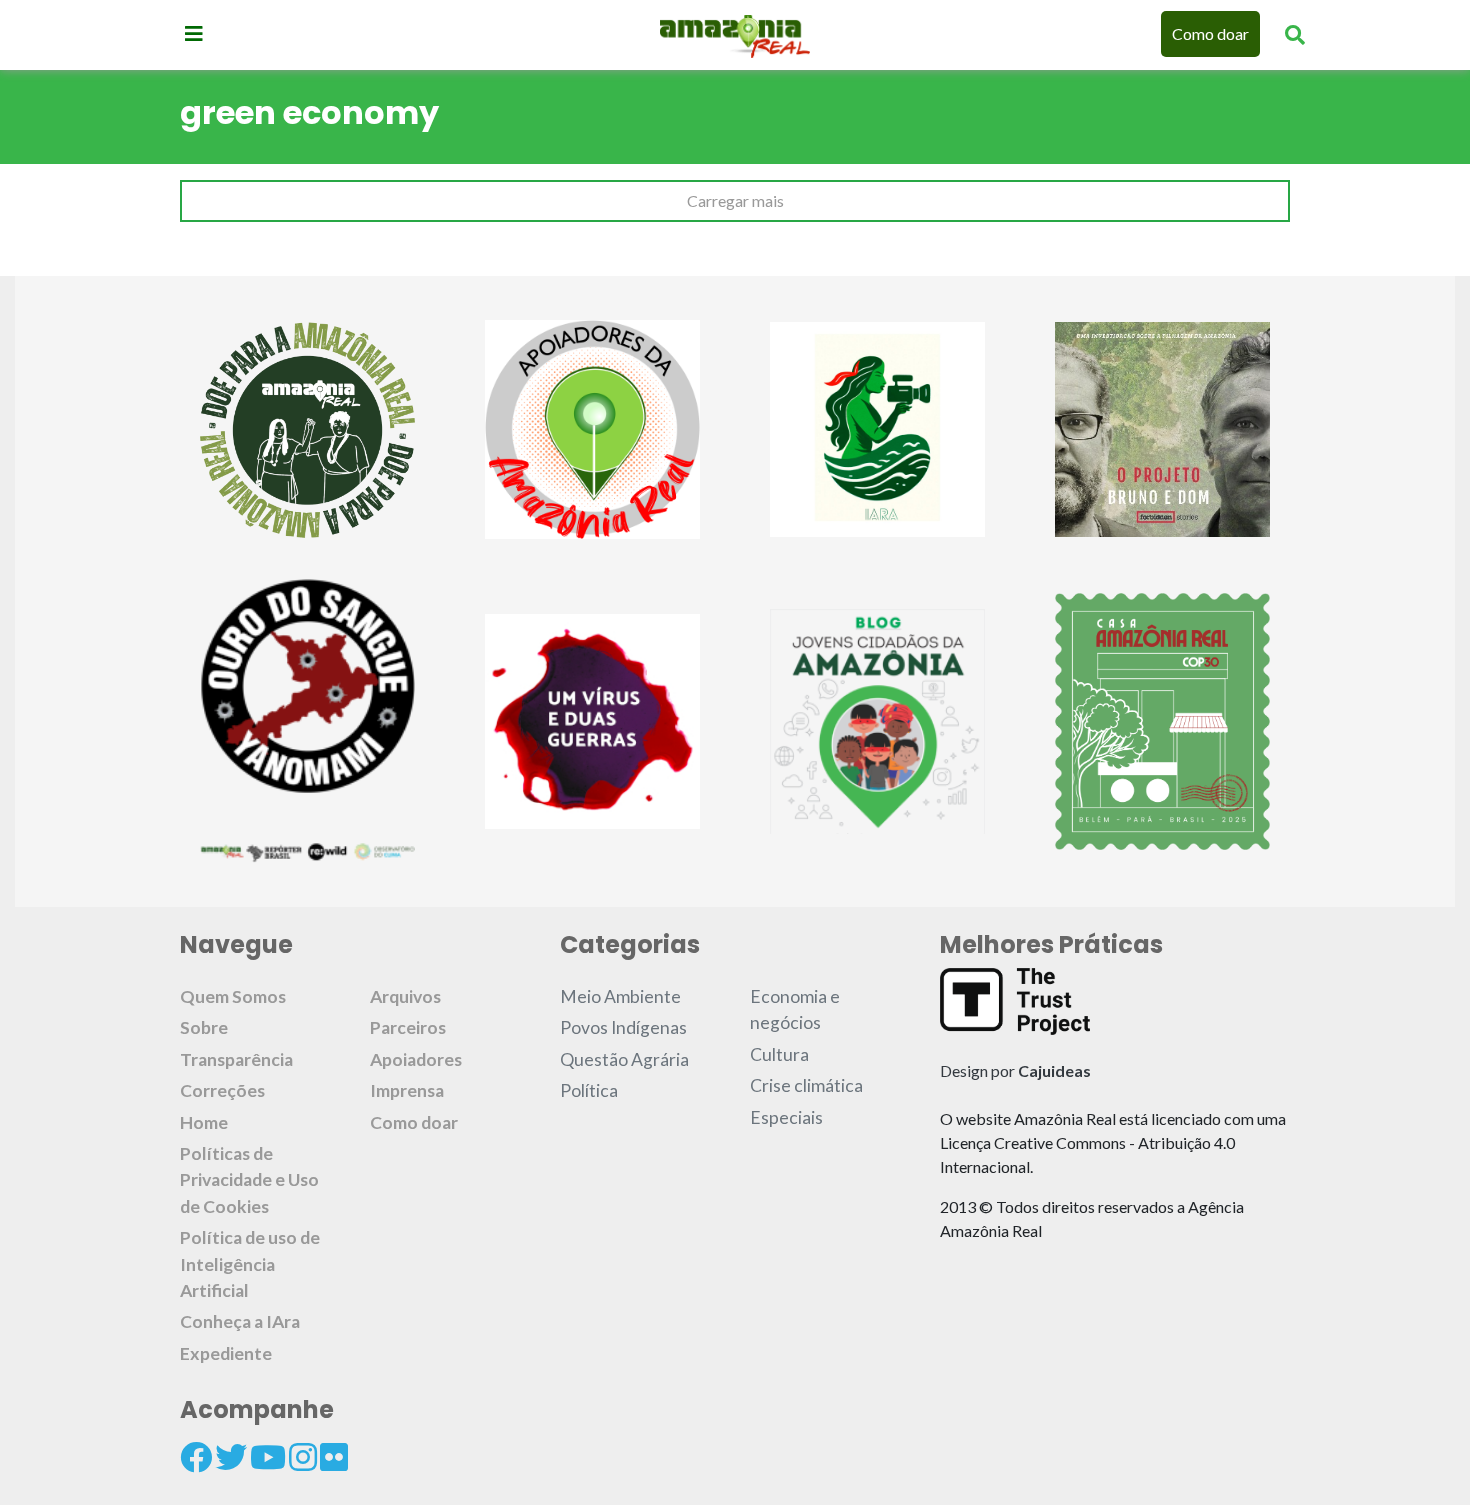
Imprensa (407, 1090)
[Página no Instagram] (303, 1457)
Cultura (779, 1054)
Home (204, 1122)
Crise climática (806, 1085)
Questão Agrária (624, 1059)
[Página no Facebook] (196, 1457)
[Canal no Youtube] (268, 1457)
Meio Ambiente (620, 996)
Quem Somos (233, 996)
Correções (222, 1090)
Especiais (786, 1117)
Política (589, 1090)
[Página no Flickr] (334, 1457)
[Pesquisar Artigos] (1295, 34)
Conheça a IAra (240, 1321)
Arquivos (405, 996)
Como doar (1210, 33)
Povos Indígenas (623, 1027)
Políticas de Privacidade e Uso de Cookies (249, 1180)
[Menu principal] (194, 33)
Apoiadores (416, 1059)
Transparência (236, 1059)
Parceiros (408, 1027)
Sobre (204, 1027)
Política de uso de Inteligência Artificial (250, 1264)
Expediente (226, 1353)
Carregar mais (735, 200)
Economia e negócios (795, 1009)
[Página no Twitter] (231, 1457)
